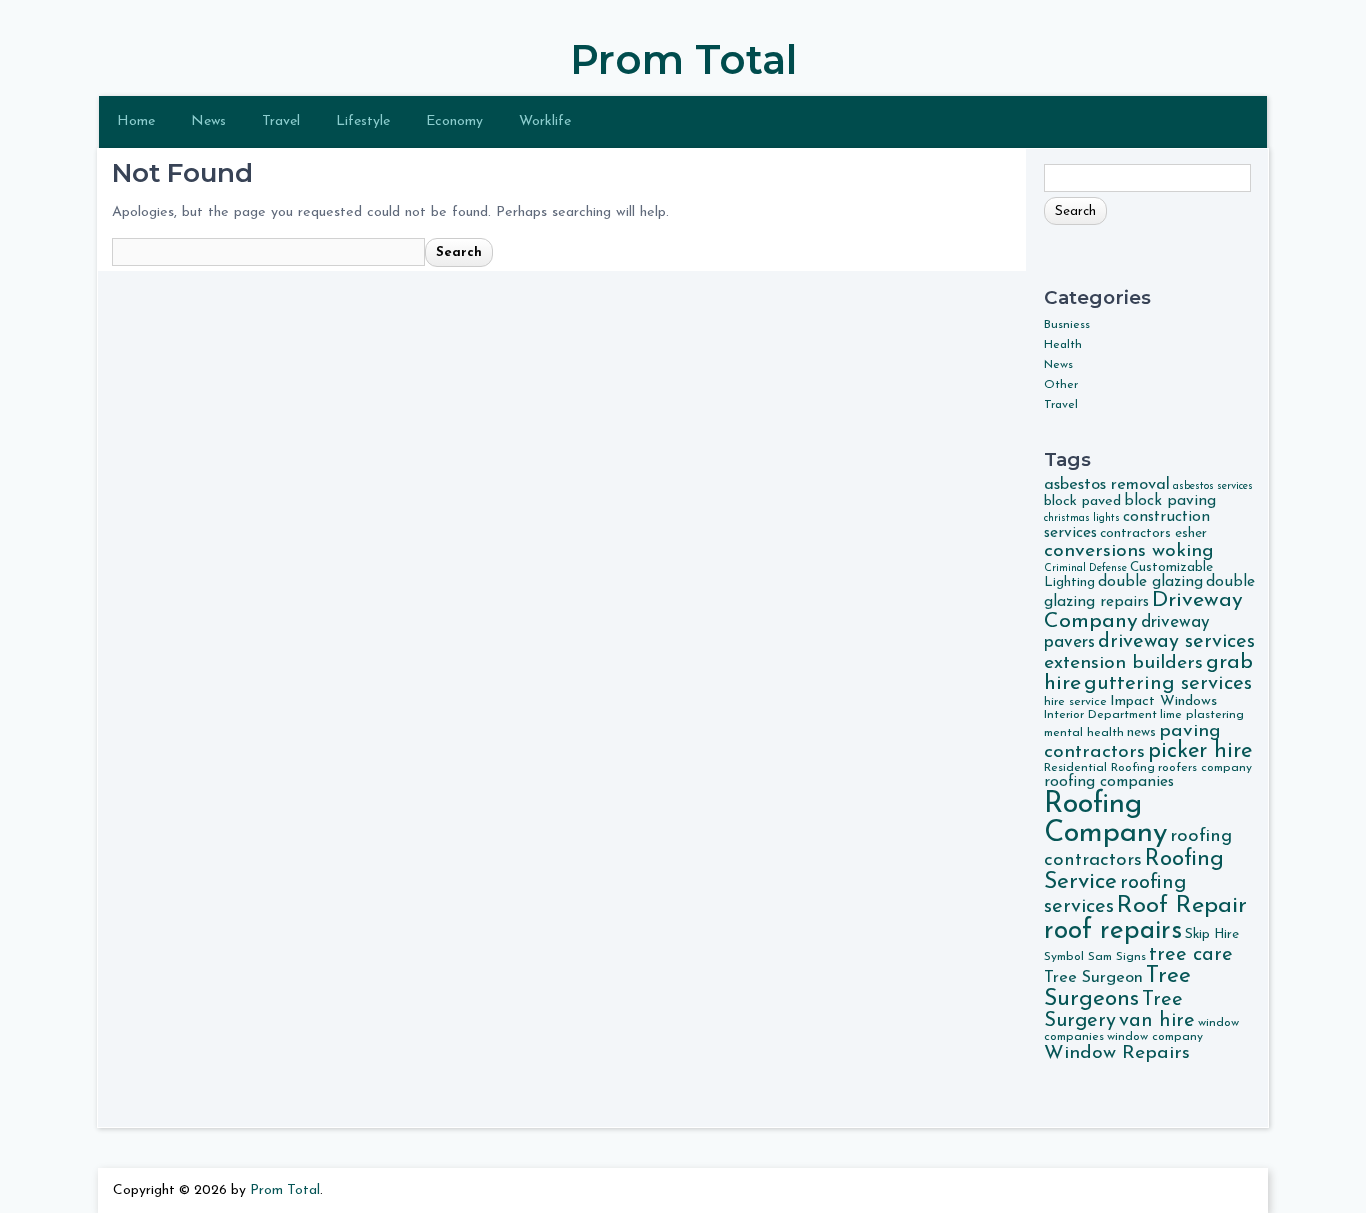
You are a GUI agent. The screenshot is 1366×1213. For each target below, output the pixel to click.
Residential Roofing (1099, 768)
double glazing (1150, 582)
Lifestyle (363, 121)
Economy (454, 121)
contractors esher (1153, 533)
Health (1063, 345)
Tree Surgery (1113, 1010)
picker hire (1200, 751)
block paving (1170, 501)
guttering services (1168, 684)
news (1141, 732)
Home (136, 121)
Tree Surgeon (1093, 978)
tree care (1191, 955)
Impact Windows (1163, 701)
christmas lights (1082, 518)
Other (1061, 385)
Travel (281, 121)
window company (1155, 1037)
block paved (1082, 501)
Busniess (1067, 325)
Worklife (545, 121)
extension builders (1123, 663)
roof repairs (1113, 931)
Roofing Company (1105, 819)
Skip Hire (1212, 934)
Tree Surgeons (1117, 988)
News (208, 121)
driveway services (1176, 642)
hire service (1075, 702)
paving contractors (1132, 741)
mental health (1084, 733)
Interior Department (1100, 715)
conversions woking (1129, 551)
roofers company (1205, 768)
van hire (1157, 1021)
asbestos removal (1107, 485)
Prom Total (683, 59)
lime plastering (1202, 715)
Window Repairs (1117, 1053)
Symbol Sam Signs (1095, 957)
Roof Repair (1182, 906)
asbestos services (1213, 486)
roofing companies (1109, 782)
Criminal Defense (1085, 568)
